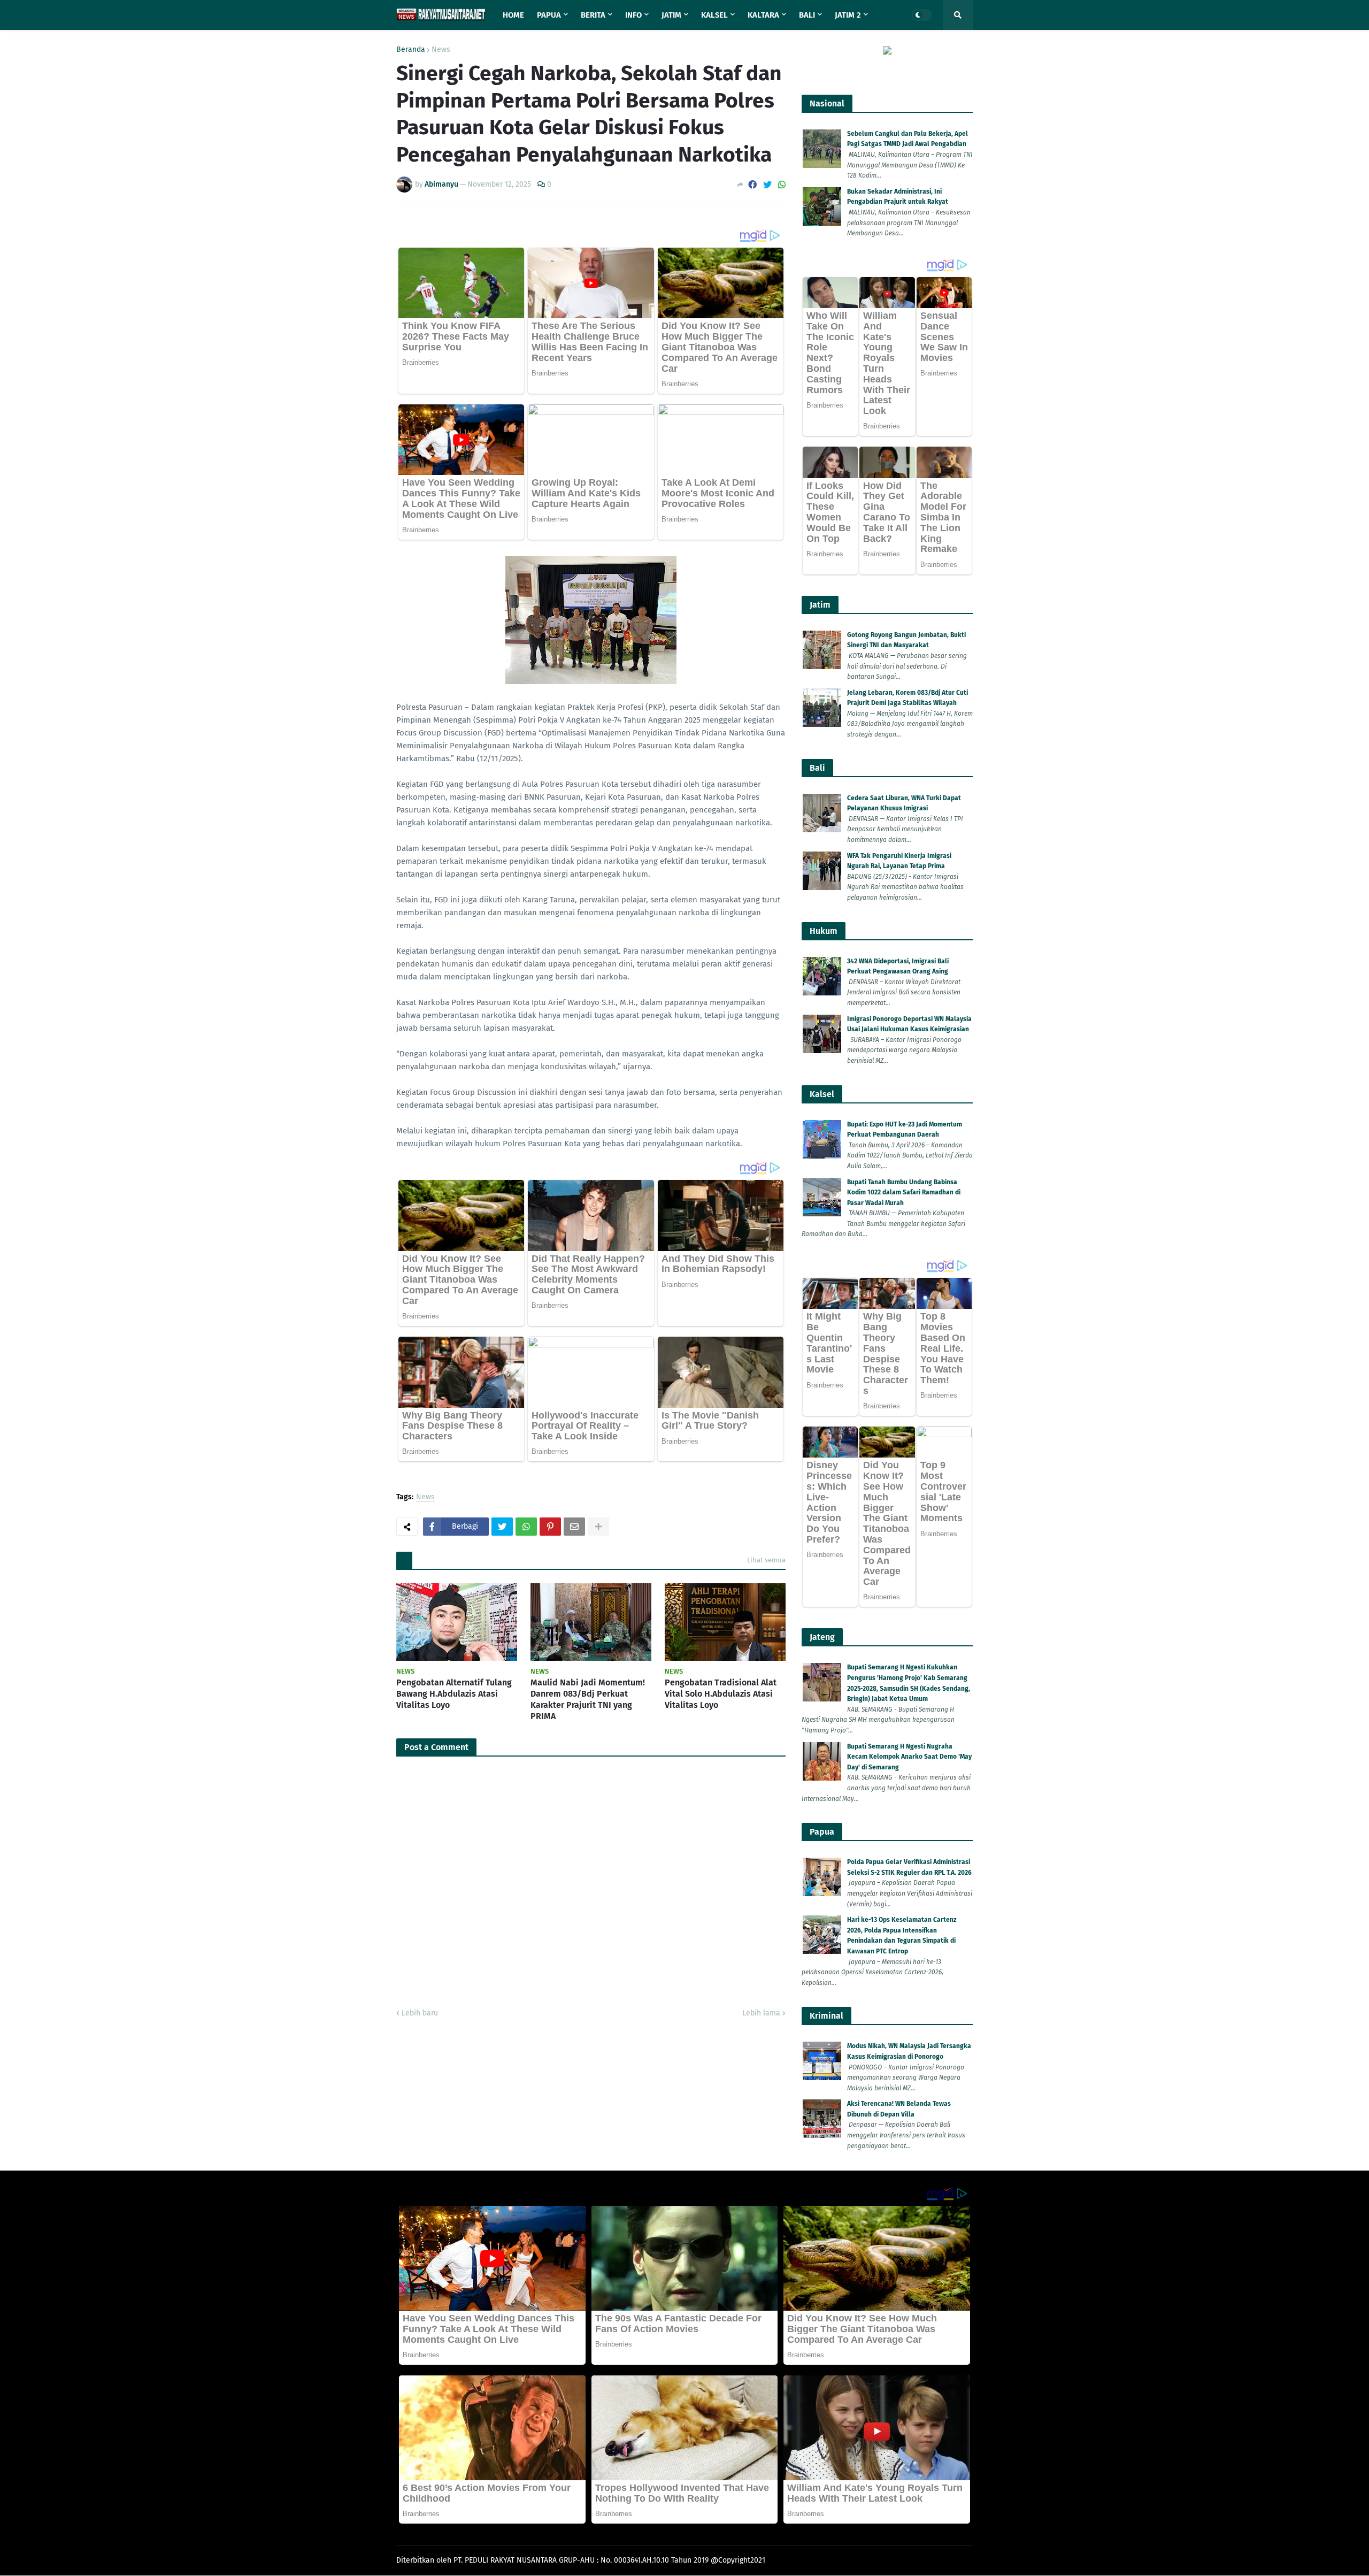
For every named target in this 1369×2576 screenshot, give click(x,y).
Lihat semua (766, 1560)
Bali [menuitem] (807, 15)
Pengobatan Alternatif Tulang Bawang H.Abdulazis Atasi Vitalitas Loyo (454, 1694)
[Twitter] (767, 185)
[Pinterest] (550, 1527)
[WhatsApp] (782, 185)
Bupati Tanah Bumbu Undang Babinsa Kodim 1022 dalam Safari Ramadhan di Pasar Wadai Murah (904, 1193)
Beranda (411, 50)
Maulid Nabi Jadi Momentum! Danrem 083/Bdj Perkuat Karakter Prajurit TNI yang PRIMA (588, 1699)
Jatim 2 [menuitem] (848, 15)
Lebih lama (761, 2013)
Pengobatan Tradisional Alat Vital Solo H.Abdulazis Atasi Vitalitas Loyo (721, 1694)
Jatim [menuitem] (671, 15)
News (441, 50)
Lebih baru (420, 2013)
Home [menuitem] (513, 15)
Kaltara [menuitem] (763, 15)
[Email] (574, 1527)
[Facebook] (752, 185)
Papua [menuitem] (549, 15)
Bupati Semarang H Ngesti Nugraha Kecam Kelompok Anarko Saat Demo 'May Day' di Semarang (909, 1757)
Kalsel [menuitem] (714, 15)
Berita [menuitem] (593, 15)
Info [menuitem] (633, 15)
